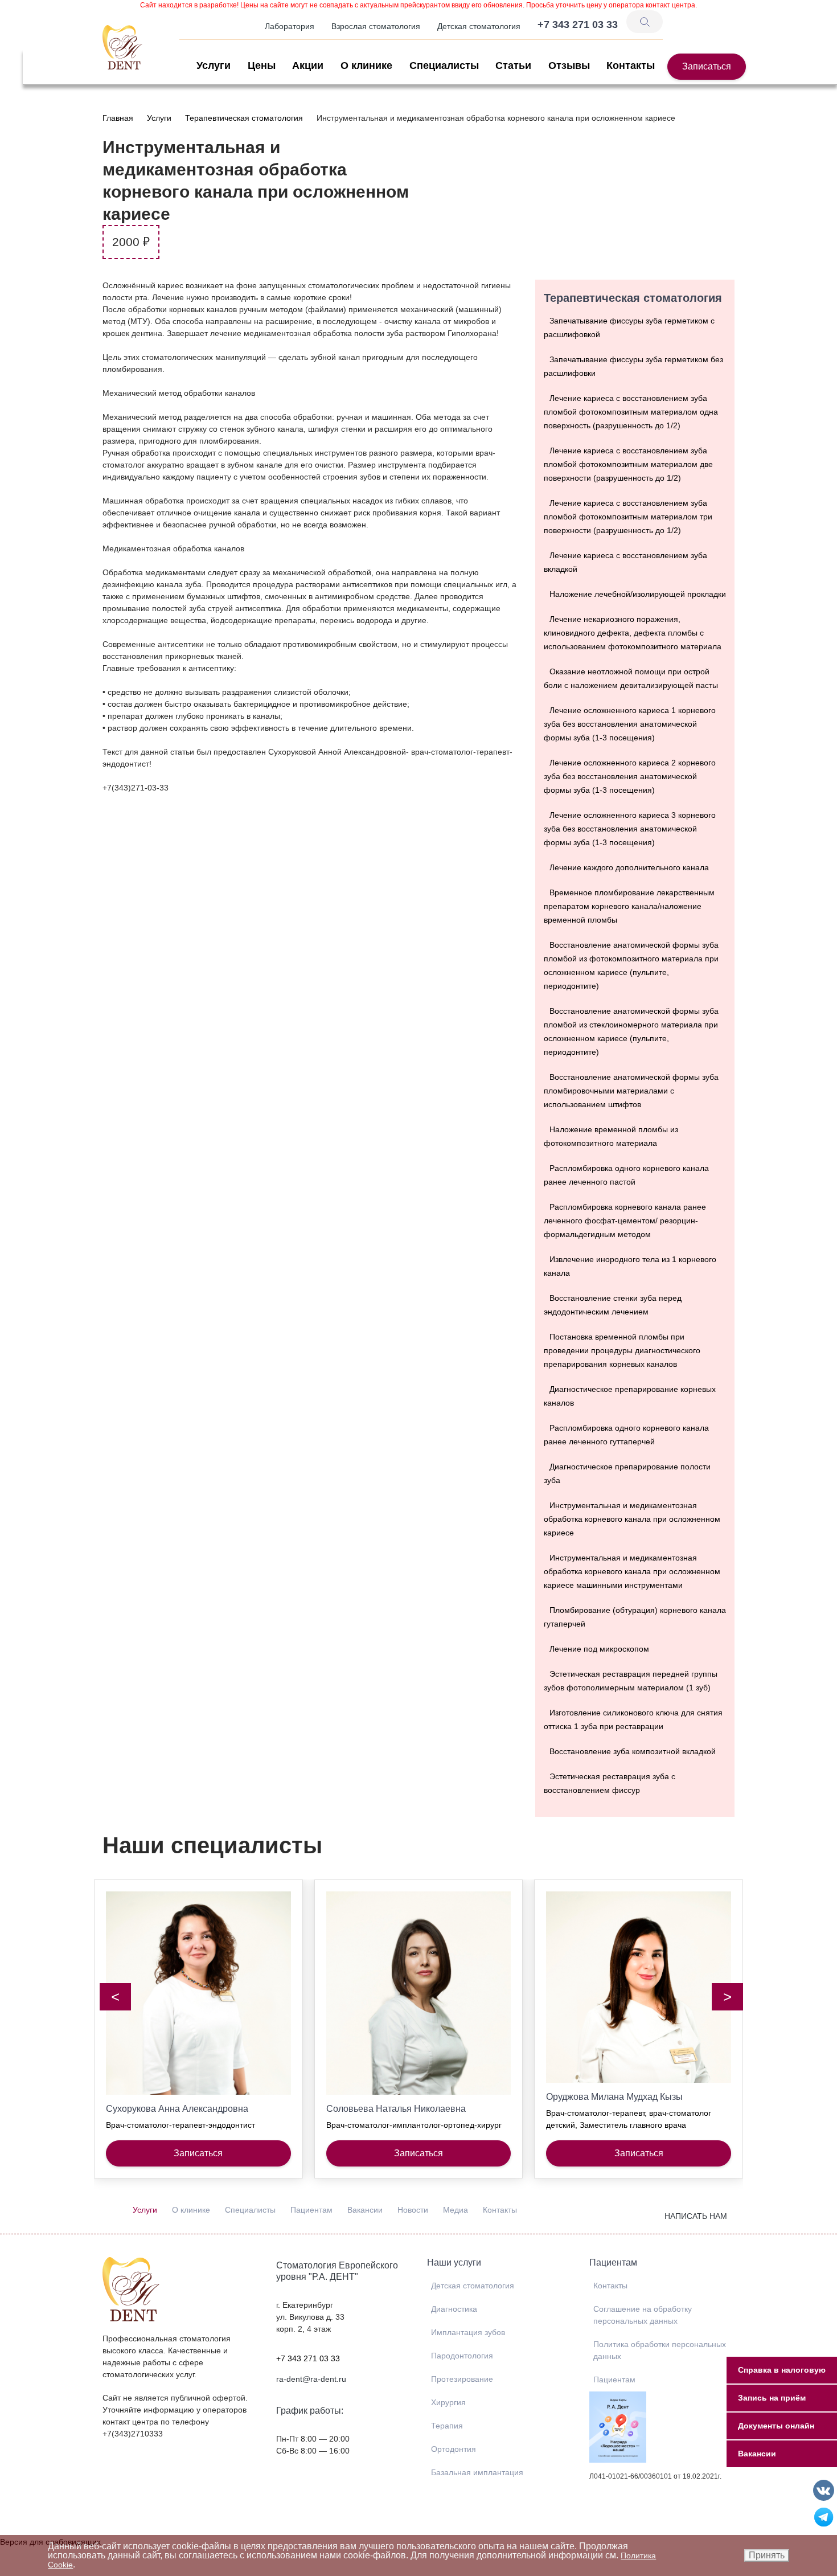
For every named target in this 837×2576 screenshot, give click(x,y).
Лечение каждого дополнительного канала (629, 867)
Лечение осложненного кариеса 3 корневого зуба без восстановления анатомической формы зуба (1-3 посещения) (630, 829)
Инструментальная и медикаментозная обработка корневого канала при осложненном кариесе (632, 1519)
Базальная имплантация (477, 2472)
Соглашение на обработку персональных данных (643, 2315)
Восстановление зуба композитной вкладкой (633, 1751)
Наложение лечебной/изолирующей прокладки (638, 594)
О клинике (366, 65)
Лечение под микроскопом (599, 1649)
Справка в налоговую (782, 2370)
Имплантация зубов (468, 2332)
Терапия (447, 2426)
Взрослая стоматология (376, 26)
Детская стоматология (479, 26)
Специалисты (444, 65)
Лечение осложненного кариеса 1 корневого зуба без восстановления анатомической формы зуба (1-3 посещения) (630, 724)
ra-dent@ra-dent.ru (311, 2379)
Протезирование (462, 2379)
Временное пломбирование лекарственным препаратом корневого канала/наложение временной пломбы (629, 906)
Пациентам (311, 2210)
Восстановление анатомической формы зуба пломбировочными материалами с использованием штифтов (631, 1091)
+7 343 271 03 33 (308, 2358)
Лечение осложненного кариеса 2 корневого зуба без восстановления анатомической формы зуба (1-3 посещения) (630, 776)
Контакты (631, 65)
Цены (262, 65)
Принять (767, 2555)
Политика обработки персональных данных (660, 2350)
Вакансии (365, 2210)
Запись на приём (772, 2398)
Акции (308, 65)
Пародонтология (462, 2356)
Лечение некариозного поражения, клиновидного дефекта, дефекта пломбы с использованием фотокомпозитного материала (633, 633)
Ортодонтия (454, 2449)
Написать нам (696, 2216)
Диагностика (454, 2309)
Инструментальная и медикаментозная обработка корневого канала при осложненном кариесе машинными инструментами (632, 1571)
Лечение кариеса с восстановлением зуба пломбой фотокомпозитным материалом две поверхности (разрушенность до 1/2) (628, 464)
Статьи (513, 65)
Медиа (456, 2210)
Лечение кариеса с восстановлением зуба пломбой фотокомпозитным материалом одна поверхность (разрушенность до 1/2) (631, 412)
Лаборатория (290, 26)
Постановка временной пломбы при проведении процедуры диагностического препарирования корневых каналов (622, 1350)
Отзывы (569, 65)
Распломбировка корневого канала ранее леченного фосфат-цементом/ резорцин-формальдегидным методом (625, 1221)
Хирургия (448, 2402)
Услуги (214, 65)
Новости (413, 2210)
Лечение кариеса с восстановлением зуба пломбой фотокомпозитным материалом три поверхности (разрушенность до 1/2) (628, 517)
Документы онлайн (776, 2426)
